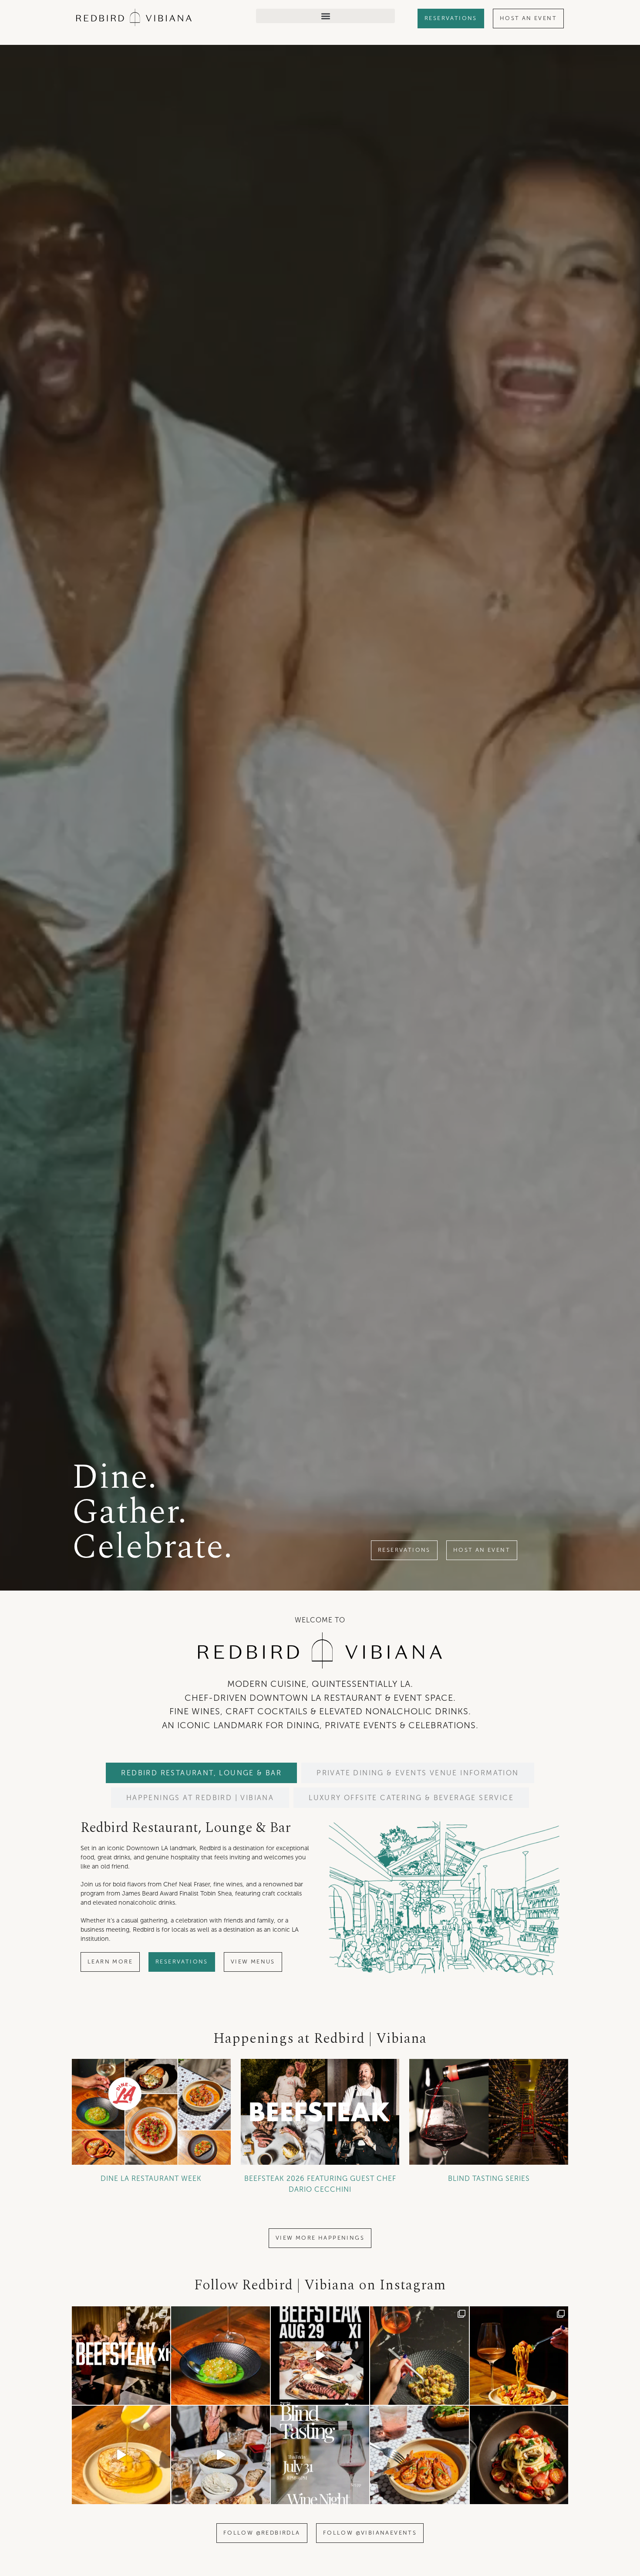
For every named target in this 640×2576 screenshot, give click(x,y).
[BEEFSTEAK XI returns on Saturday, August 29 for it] (320, 2356)
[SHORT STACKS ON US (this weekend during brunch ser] (121, 2455)
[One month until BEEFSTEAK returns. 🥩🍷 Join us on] (220, 2455)
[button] (325, 16)
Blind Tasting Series (489, 2178)
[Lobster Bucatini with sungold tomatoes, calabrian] (519, 2356)
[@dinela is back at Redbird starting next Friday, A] (419, 2356)
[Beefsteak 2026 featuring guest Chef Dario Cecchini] (320, 2112)
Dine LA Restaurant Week (151, 2178)
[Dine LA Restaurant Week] (151, 2112)
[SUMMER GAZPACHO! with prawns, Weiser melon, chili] (220, 2356)
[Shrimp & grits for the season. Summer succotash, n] (419, 2455)
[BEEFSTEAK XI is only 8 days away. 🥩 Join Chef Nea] (121, 2356)
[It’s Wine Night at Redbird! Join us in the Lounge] (320, 2455)
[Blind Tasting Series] (489, 2112)
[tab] (201, 1773)
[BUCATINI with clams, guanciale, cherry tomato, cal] (519, 2455)
